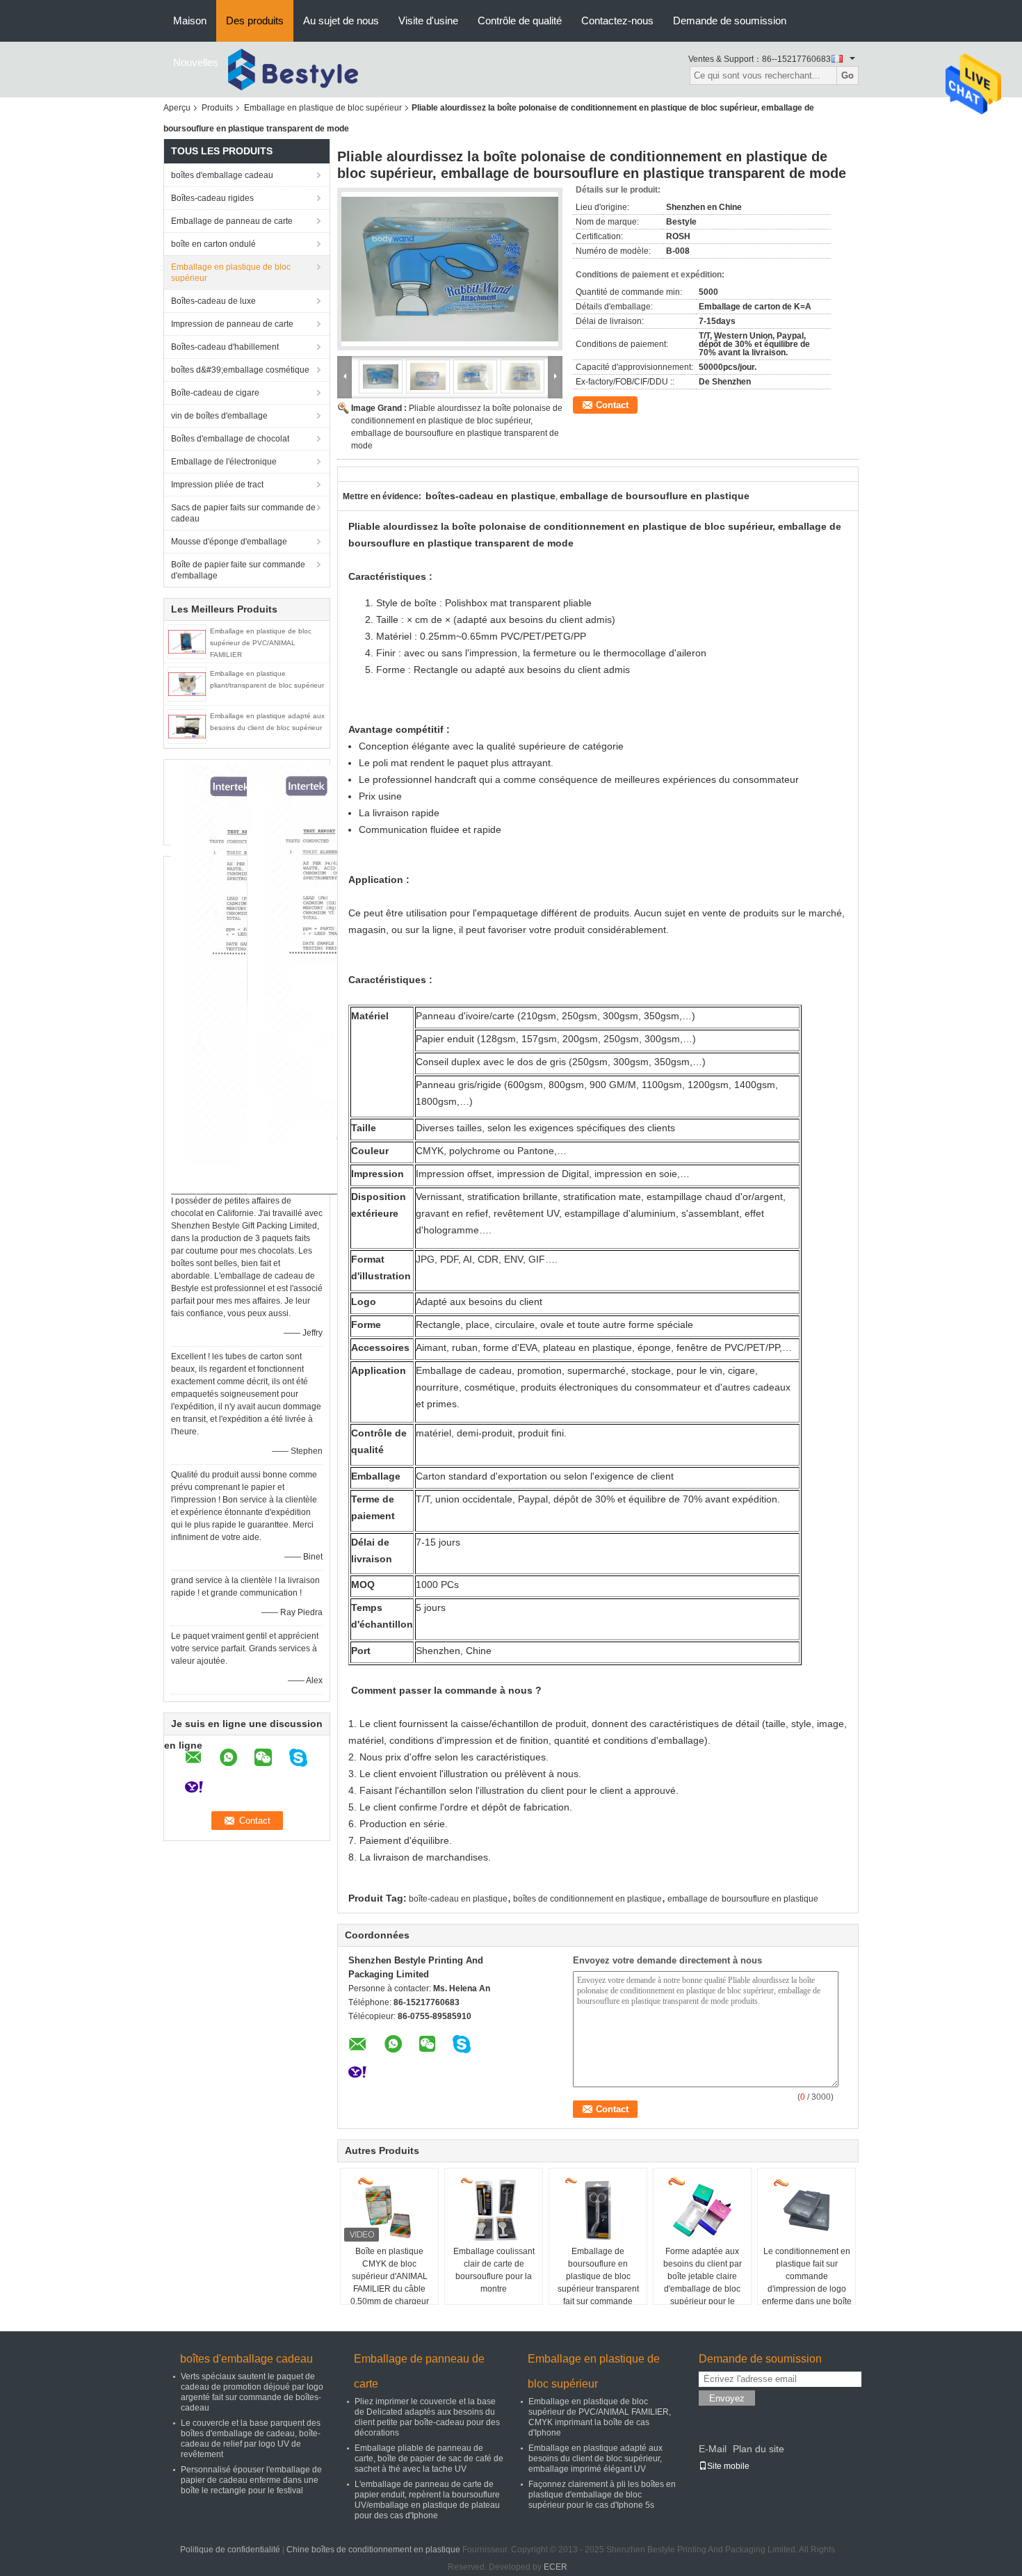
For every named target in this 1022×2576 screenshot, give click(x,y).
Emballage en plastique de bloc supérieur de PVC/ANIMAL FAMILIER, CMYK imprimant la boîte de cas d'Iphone (600, 2417)
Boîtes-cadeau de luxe (213, 301)
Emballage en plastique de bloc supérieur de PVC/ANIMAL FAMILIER (261, 643)
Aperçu (177, 108)
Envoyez (727, 2398)
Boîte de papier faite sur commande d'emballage (238, 570)
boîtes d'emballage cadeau (222, 175)
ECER (555, 2567)
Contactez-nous (617, 21)
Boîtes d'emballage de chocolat (230, 439)
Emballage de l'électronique (224, 462)
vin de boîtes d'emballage (219, 416)
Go (847, 75)
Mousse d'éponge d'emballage (229, 542)
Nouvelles (196, 62)
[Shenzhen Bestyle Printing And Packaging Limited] (305, 69)
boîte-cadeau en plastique (458, 1899)
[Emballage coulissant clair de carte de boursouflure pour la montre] (494, 2210)
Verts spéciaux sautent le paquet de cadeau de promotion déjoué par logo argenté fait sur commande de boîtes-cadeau (252, 2392)
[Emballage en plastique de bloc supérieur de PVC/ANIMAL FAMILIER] (187, 641)
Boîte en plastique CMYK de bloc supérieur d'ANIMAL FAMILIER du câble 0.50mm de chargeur (390, 2276)
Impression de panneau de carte (232, 324)
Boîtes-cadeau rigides (212, 198)
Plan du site (759, 2449)
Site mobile (728, 2466)
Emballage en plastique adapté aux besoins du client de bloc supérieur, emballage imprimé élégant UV (595, 2458)
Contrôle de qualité (520, 21)
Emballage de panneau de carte (232, 221)
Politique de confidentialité (230, 2550)
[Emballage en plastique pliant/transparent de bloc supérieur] (187, 683)
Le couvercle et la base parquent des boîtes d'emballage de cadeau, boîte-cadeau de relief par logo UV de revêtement (251, 2439)
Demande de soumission (730, 21)
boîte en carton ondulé (213, 244)
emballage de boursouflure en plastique (743, 1899)
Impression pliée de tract (217, 485)
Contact (612, 405)
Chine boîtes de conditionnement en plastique (373, 2550)
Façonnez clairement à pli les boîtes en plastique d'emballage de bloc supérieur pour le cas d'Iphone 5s (602, 2495)
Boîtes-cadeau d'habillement (225, 347)
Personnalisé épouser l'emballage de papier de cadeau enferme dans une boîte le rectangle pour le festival (251, 2480)
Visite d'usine (428, 21)
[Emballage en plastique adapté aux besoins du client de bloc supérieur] (187, 726)
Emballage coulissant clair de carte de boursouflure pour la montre (494, 2270)
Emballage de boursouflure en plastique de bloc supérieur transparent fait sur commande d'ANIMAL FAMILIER (598, 2283)
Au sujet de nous (341, 21)
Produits (217, 108)
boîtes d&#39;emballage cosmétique (240, 370)
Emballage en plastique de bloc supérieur (323, 108)
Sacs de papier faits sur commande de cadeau (243, 513)
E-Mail (713, 2449)
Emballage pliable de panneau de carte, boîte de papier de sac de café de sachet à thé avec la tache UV (429, 2458)
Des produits (255, 21)
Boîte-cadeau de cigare (215, 393)
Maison (190, 21)
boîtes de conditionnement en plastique (587, 1899)
